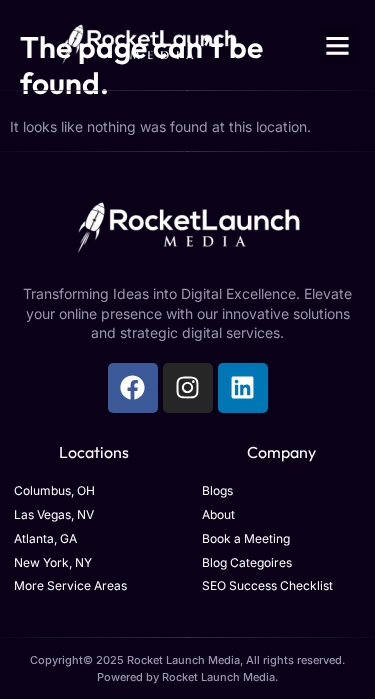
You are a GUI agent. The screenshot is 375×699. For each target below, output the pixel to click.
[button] (338, 45)
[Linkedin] (243, 388)
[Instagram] (188, 388)
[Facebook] (133, 388)
